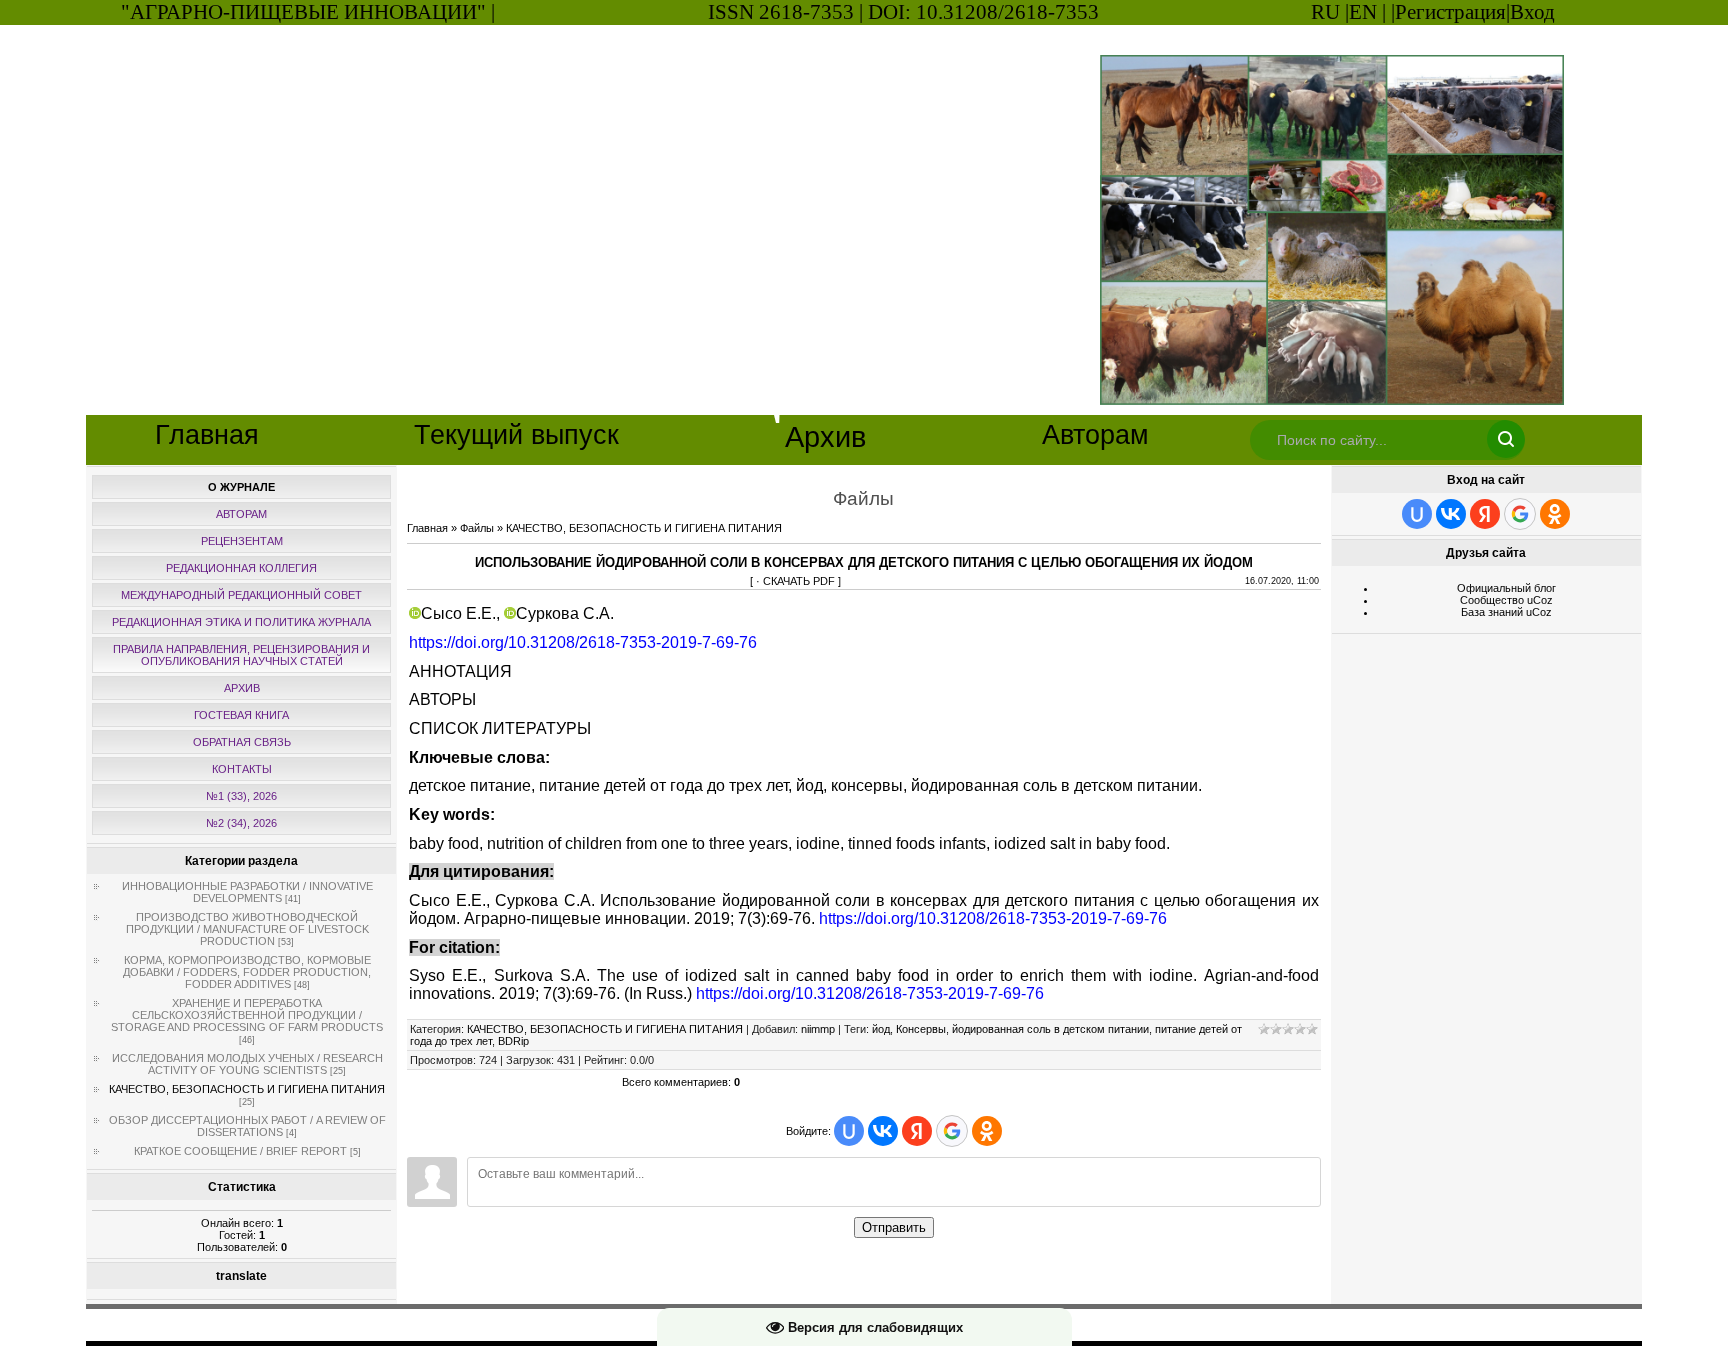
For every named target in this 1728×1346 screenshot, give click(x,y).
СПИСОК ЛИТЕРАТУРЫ (500, 728)
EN (1363, 12)
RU (1325, 12)
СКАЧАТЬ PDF (799, 581)
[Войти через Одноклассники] (987, 1131)
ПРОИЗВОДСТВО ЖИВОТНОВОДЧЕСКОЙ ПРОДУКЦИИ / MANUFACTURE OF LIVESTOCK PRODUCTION (247, 929)
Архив (825, 436)
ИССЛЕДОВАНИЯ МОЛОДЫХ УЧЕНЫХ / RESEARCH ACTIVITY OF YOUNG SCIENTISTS (247, 1064)
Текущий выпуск (516, 435)
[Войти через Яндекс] (917, 1131)
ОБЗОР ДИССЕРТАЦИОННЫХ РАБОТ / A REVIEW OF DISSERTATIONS (247, 1126)
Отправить (894, 1227)
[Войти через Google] (952, 1131)
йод (881, 1029)
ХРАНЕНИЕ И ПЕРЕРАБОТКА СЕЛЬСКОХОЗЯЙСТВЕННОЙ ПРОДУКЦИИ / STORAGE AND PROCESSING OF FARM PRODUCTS (247, 1015)
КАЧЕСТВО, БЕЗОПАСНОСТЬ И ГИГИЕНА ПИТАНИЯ (247, 1089)
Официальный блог (1506, 588)
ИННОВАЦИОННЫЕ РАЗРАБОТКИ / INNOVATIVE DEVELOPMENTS (247, 892)
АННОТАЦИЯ (460, 671)
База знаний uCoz (1506, 612)
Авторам (1095, 435)
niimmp (818, 1029)
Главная (207, 435)
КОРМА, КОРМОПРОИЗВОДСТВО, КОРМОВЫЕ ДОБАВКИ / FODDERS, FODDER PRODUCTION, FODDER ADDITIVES (247, 972)
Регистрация (1450, 12)
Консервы (921, 1029)
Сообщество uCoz (1506, 600)
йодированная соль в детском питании (1050, 1029)
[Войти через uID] (849, 1131)
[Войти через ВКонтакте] (883, 1131)
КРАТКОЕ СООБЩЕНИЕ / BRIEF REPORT (240, 1151)
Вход (1532, 12)
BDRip (513, 1041)
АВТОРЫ (442, 699)
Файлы (477, 528)
